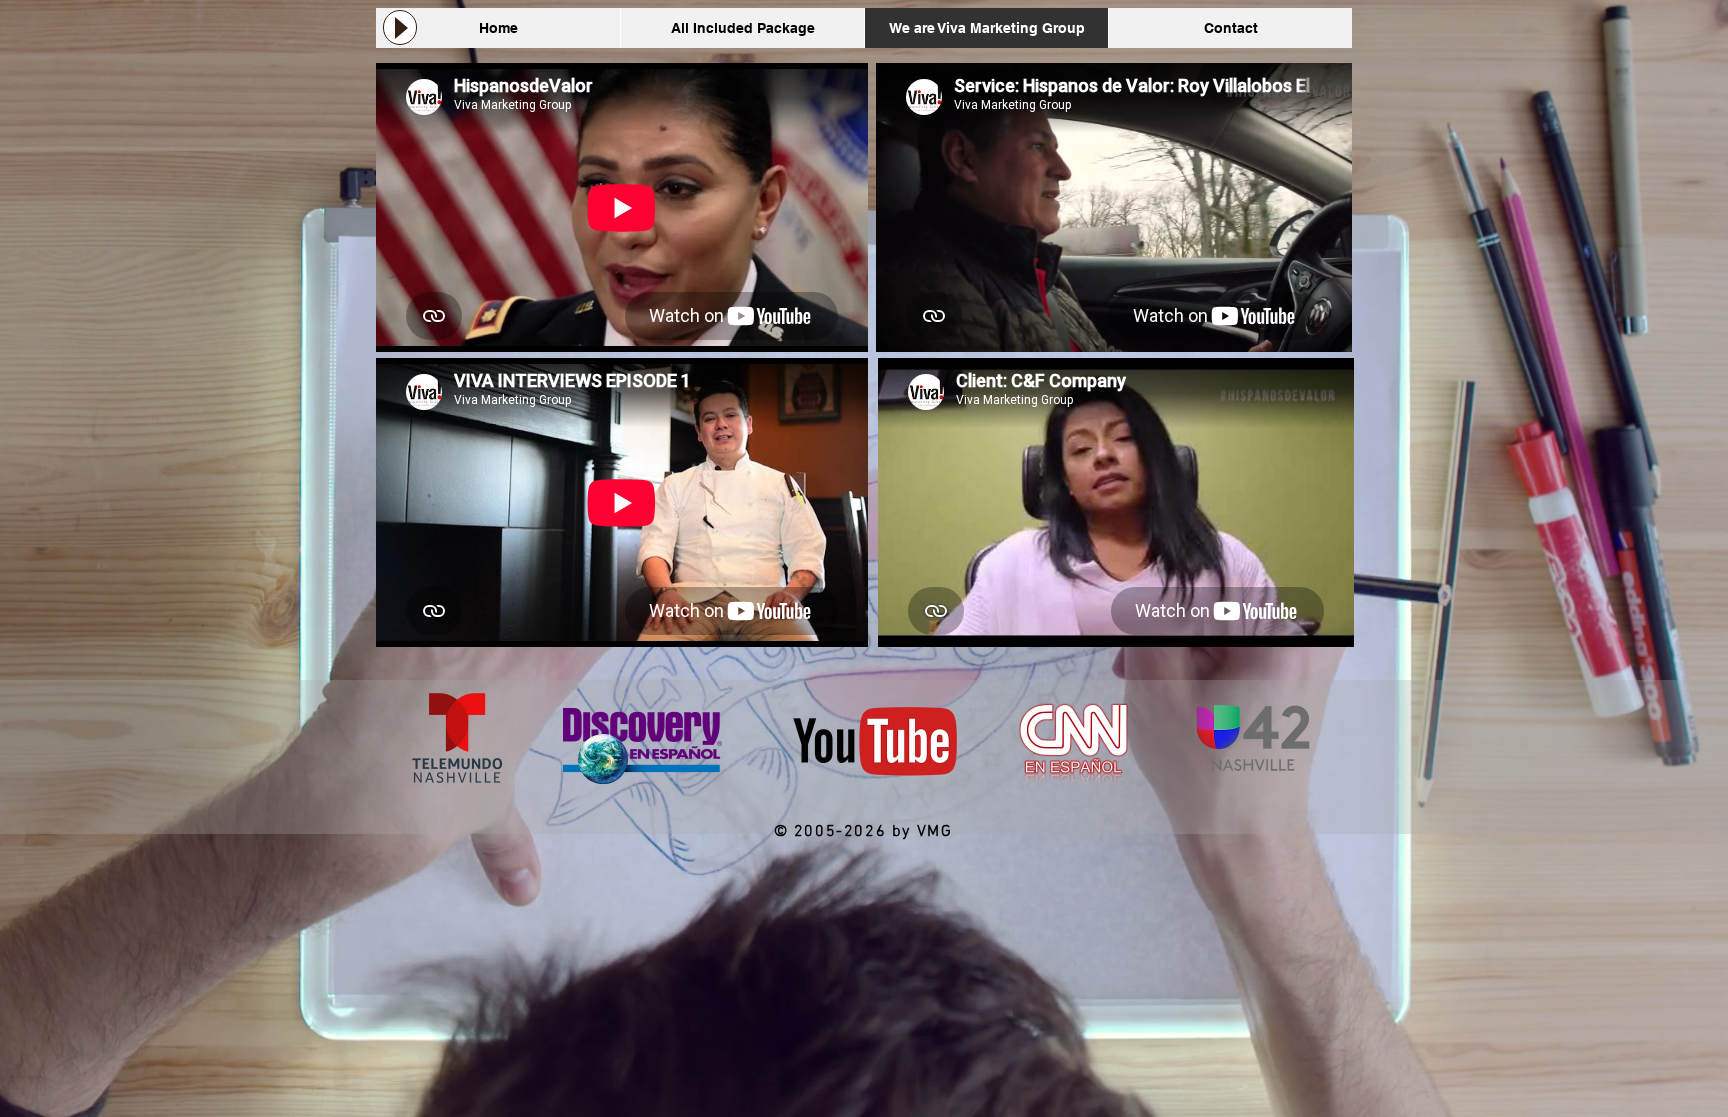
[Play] (400, 27)
